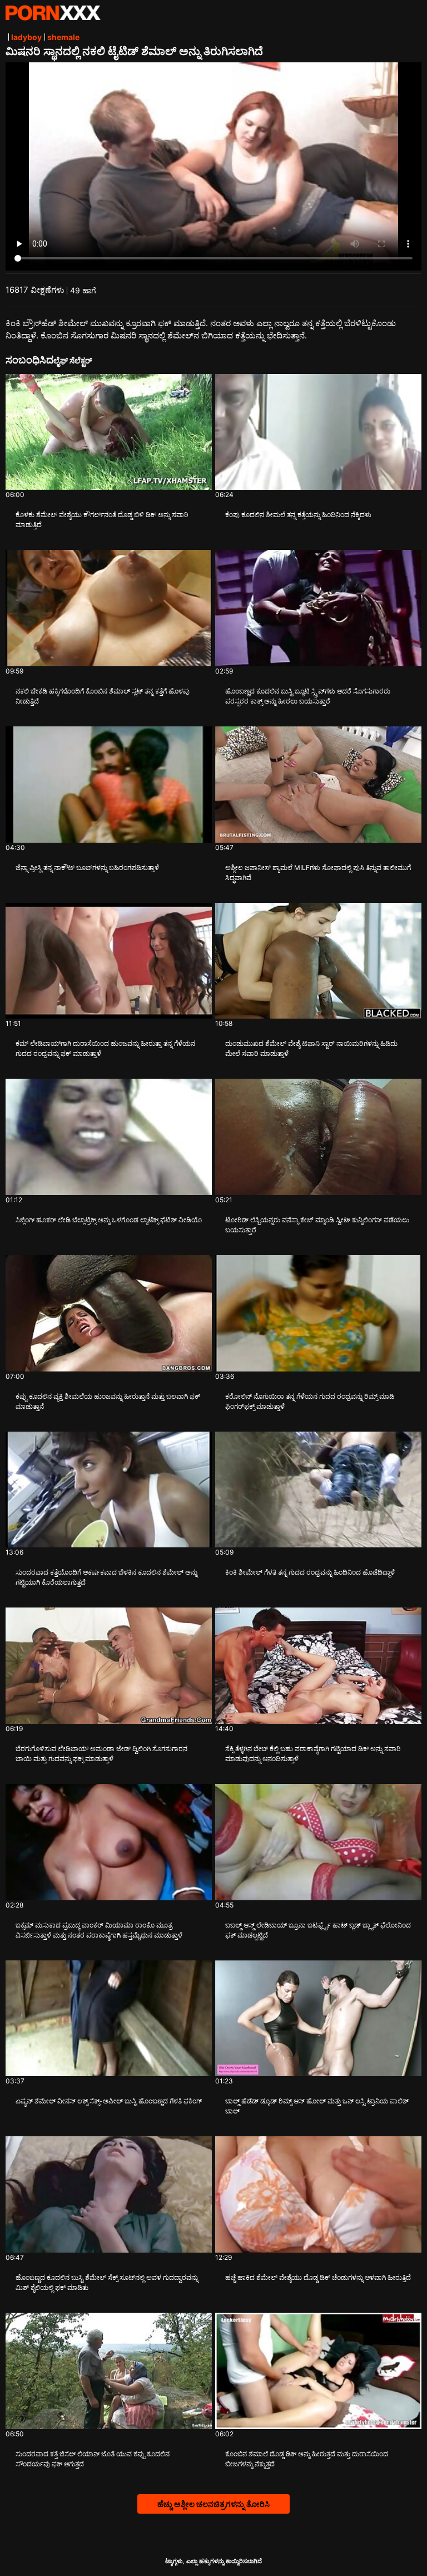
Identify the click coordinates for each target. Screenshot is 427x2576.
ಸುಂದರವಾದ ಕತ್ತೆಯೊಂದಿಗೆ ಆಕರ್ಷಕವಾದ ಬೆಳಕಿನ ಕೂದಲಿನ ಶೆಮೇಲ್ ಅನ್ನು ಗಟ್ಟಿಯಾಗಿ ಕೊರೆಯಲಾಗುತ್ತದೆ (106, 1577)
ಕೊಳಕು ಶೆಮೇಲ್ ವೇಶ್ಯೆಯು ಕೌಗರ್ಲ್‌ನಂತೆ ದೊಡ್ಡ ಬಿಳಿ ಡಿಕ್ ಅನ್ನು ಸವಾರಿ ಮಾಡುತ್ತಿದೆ (102, 520)
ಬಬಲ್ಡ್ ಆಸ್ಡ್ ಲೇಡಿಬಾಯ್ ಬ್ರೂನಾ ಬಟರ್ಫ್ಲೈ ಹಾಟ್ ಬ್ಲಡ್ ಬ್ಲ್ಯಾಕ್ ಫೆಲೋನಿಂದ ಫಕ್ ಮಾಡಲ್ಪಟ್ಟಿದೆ (318, 1930)
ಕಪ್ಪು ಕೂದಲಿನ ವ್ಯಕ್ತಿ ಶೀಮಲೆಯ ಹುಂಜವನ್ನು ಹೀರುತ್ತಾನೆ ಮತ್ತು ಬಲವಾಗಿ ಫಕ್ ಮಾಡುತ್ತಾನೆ (108, 1401)
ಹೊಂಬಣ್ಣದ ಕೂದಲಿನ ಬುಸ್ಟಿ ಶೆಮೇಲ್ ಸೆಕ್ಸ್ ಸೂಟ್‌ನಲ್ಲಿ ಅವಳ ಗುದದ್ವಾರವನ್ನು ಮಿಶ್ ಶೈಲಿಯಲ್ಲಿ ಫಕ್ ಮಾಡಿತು (107, 2282)
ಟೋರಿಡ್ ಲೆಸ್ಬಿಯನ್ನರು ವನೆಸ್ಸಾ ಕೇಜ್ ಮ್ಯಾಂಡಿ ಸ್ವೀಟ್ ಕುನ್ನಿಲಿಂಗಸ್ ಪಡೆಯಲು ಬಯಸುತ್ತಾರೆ (317, 1225)
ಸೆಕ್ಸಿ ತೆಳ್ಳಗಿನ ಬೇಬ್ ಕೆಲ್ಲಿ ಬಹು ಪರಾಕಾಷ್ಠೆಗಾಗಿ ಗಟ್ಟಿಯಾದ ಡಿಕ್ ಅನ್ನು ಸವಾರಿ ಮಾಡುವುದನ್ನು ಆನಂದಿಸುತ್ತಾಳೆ (313, 1754)
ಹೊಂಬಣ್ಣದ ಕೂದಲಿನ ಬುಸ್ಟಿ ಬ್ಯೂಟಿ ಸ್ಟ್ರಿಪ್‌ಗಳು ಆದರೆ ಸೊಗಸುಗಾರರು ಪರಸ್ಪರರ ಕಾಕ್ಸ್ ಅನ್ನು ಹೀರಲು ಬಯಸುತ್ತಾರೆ (308, 696)
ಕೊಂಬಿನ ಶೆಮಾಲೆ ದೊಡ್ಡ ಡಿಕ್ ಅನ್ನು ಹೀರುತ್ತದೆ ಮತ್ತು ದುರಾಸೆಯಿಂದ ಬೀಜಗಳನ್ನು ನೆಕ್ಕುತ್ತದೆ (307, 2459)
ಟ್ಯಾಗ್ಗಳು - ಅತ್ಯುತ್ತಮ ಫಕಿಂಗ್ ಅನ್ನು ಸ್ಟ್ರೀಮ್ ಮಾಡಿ (53, 13)
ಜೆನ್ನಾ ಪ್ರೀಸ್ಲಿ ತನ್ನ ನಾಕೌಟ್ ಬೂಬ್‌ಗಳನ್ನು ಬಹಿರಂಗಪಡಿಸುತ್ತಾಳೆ (87, 867)
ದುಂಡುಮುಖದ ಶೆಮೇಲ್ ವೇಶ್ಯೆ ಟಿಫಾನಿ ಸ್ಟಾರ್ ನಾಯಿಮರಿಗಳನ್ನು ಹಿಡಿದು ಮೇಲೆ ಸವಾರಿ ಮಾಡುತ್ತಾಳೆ (311, 1048)
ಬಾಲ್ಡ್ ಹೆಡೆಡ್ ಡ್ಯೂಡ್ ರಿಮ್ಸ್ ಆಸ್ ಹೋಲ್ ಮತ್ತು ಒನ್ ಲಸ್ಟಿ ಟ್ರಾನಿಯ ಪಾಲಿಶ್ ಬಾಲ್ (317, 2106)
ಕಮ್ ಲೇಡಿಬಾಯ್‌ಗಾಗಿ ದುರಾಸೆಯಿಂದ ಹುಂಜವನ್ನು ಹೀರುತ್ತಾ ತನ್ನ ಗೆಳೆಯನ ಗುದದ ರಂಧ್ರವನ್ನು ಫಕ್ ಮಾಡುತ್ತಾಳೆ (105, 1048)
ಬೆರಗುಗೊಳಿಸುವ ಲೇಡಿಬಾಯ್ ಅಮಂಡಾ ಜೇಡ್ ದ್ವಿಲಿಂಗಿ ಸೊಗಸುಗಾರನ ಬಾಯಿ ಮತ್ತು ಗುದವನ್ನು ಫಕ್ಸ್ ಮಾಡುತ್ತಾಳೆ (101, 1754)
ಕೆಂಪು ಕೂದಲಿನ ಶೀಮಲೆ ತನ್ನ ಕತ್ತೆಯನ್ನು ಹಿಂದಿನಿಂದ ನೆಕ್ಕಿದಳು (298, 515)
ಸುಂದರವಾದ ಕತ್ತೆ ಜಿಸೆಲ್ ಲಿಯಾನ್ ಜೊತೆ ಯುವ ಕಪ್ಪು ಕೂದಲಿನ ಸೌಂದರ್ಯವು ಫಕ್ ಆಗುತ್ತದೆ (93, 2459)
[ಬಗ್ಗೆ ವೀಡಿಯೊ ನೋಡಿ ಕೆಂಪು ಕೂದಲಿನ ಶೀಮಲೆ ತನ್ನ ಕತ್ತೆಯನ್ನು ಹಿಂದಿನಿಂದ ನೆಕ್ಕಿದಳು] (318, 432)
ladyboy (26, 37)
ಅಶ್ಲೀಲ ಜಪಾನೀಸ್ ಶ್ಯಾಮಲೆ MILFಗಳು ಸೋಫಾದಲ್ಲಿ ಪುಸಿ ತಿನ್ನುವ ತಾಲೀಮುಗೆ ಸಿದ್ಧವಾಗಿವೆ (318, 872)
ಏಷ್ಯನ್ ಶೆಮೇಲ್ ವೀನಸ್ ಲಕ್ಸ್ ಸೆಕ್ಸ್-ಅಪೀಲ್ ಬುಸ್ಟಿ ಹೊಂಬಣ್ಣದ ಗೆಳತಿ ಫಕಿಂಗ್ (109, 2101)
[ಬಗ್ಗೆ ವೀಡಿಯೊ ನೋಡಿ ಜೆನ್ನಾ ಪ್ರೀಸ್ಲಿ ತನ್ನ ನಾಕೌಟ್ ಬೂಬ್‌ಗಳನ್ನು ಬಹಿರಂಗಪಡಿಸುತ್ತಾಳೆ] (109, 785)
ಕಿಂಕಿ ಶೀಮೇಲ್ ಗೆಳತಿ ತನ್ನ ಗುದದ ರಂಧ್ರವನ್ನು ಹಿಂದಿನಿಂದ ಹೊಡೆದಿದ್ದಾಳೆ (310, 1572)
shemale (63, 37)
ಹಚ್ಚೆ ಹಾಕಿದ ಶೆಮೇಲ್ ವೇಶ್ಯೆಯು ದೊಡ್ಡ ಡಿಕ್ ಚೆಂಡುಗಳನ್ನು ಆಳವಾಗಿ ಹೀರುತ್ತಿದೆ (318, 2277)
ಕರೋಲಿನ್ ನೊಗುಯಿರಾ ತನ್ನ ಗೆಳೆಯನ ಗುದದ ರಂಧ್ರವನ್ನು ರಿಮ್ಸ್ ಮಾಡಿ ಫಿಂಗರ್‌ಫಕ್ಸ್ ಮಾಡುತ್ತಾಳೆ (310, 1401)
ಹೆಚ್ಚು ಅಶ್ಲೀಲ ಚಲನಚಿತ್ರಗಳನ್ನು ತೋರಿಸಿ (213, 2504)
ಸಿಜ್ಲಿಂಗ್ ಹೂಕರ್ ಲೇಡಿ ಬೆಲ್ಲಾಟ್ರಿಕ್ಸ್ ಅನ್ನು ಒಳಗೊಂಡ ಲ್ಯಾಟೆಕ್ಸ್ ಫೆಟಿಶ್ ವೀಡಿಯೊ (109, 1220)
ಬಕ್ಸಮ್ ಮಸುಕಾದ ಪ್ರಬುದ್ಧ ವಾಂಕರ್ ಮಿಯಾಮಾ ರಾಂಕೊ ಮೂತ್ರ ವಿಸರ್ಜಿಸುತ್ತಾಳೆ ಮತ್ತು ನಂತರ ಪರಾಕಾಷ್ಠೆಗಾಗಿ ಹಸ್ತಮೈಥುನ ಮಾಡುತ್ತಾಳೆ (99, 1930)
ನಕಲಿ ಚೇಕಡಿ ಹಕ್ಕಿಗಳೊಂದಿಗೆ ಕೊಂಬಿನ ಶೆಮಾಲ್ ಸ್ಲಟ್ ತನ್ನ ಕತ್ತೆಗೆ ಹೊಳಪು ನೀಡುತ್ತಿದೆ (103, 696)
